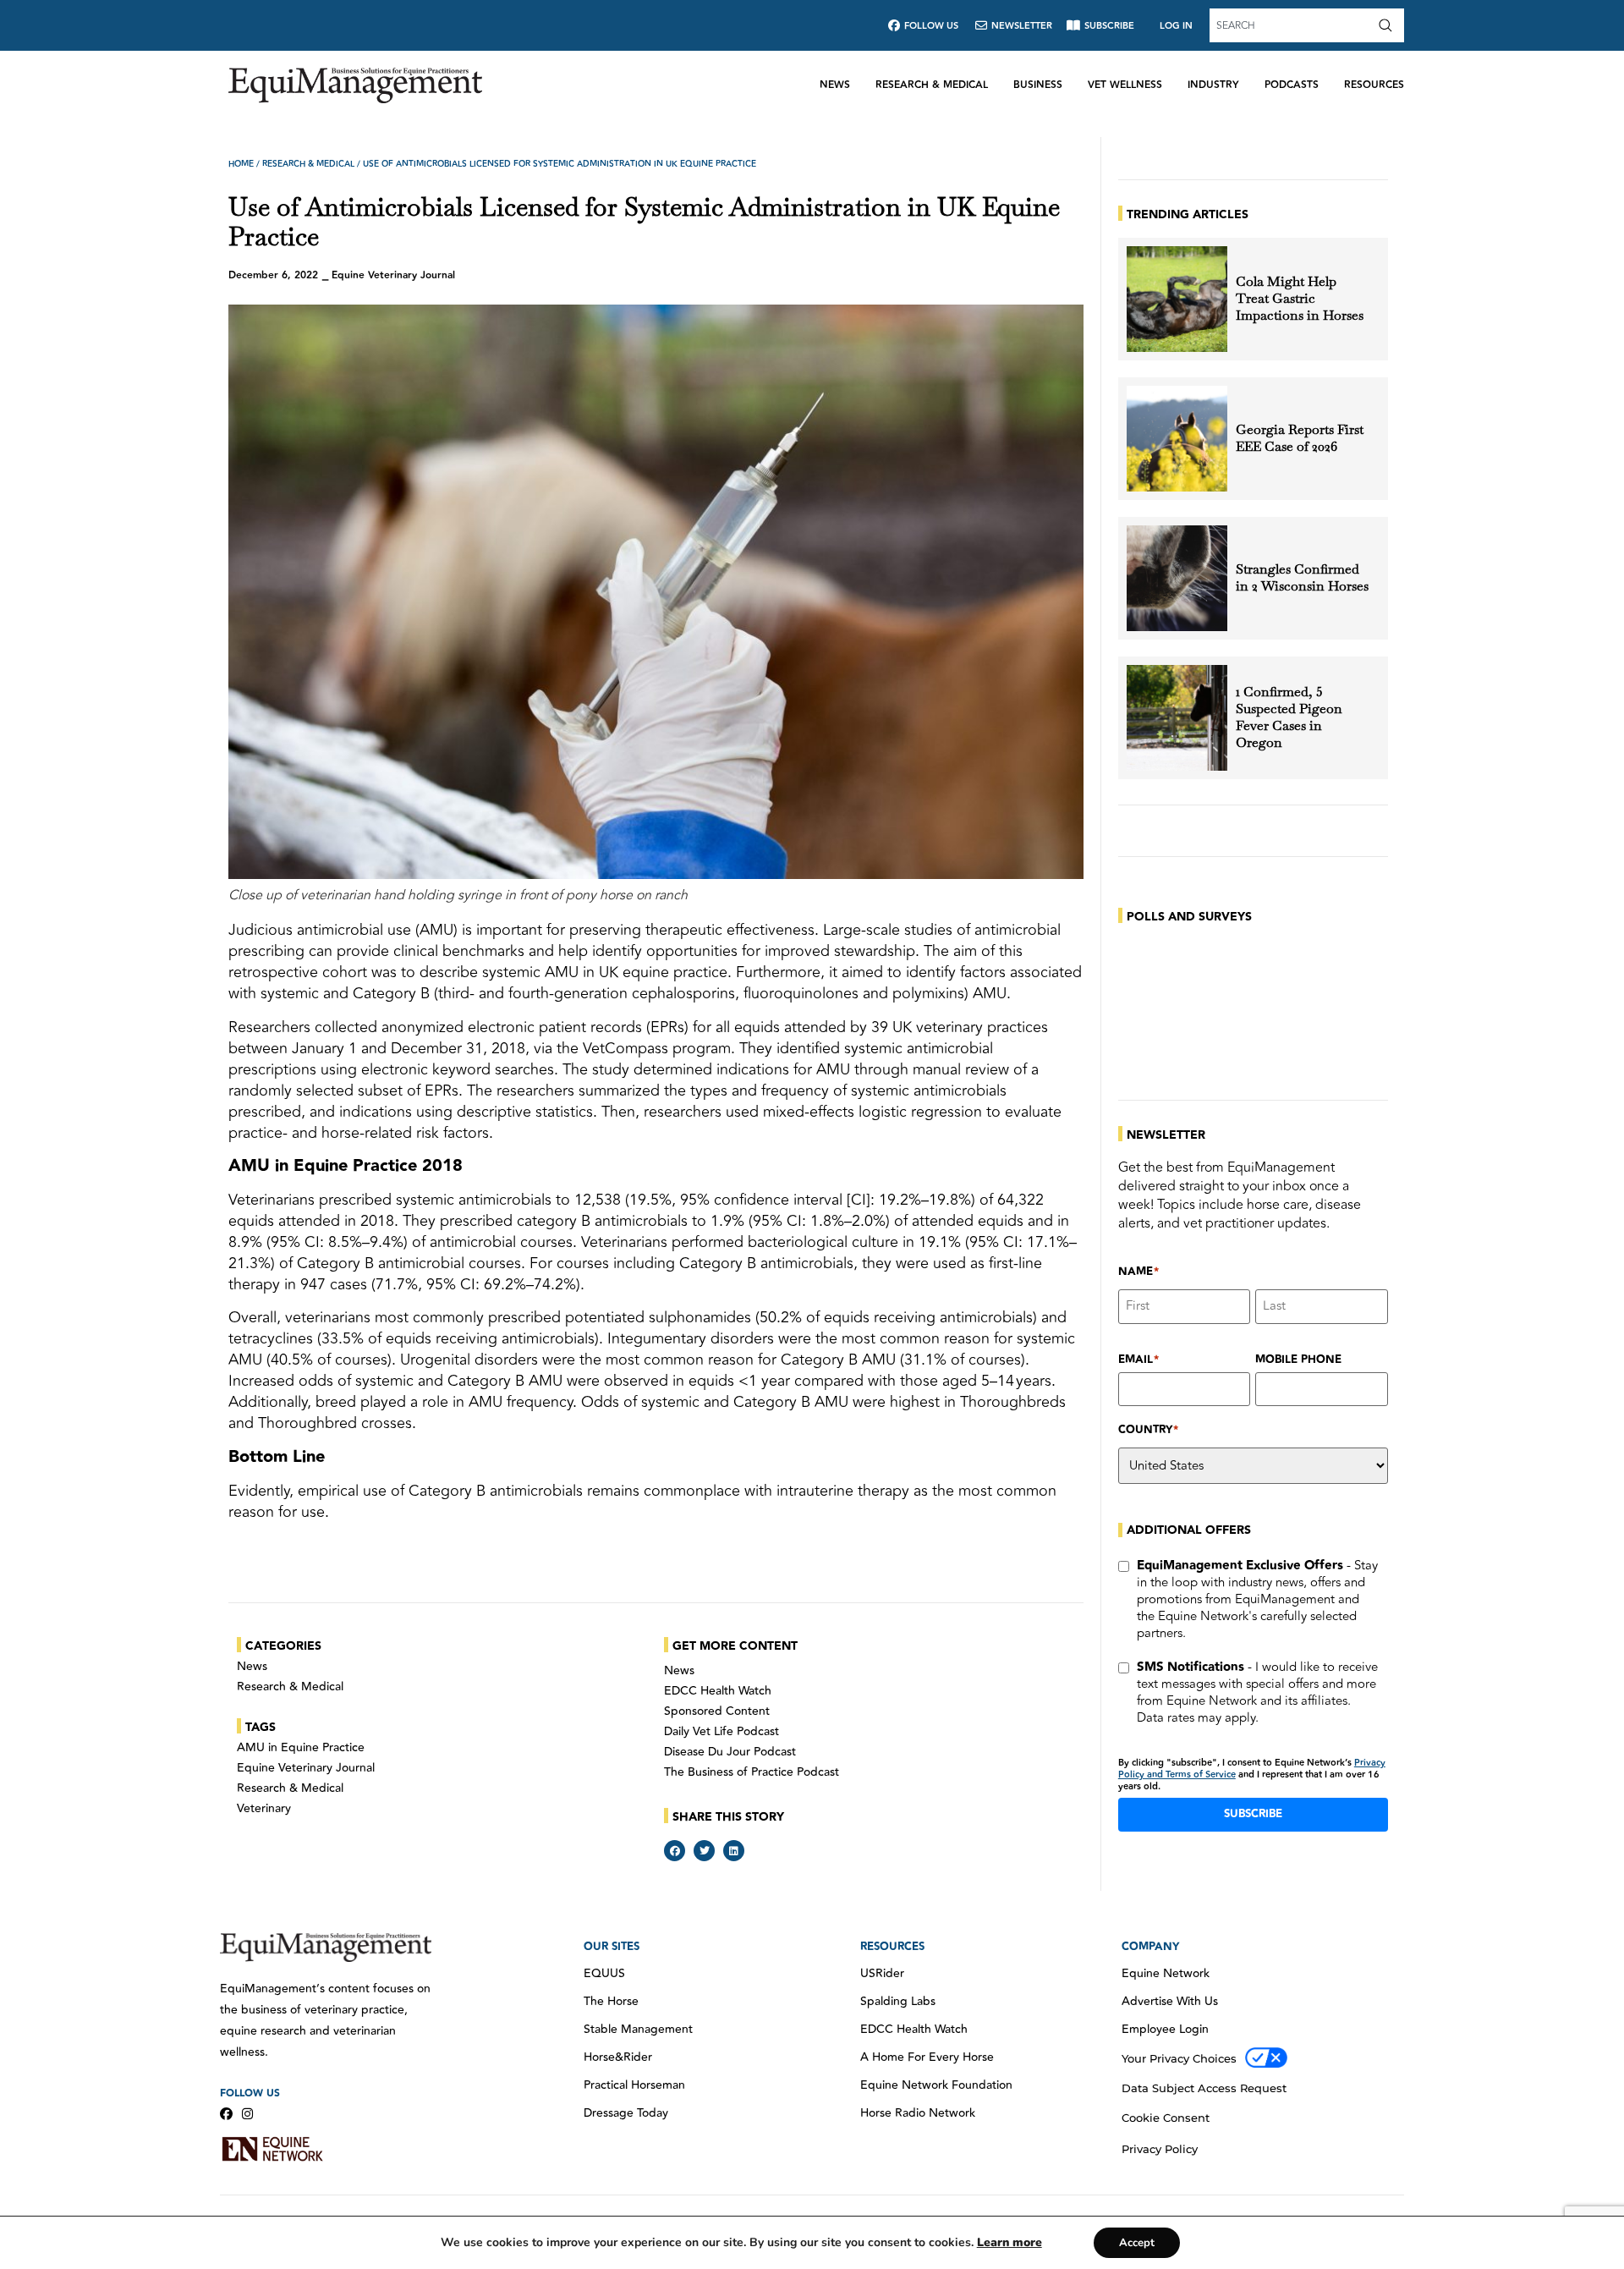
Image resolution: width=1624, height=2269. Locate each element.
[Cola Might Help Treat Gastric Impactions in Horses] (1177, 299)
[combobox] (1292, 25)
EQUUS (604, 1974)
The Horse (611, 2002)
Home (241, 164)
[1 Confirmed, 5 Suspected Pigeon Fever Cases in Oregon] (1177, 718)
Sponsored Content (717, 1711)
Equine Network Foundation (936, 2085)
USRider (882, 1974)
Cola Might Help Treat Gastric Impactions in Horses (1300, 299)
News (835, 85)
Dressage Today (626, 2113)
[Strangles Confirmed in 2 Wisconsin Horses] (1177, 578)
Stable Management (638, 2030)
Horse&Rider (618, 2057)
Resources (1374, 85)
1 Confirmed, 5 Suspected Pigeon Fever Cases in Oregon (1289, 717)
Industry (1213, 85)
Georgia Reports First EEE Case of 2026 (1300, 438)
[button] (675, 1851)
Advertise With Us (1170, 2002)
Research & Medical (932, 85)
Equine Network (1166, 1974)
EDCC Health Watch (718, 1691)
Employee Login (1165, 2030)
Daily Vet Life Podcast (721, 1732)
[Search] (1389, 25)
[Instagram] (247, 2114)
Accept (1137, 2243)
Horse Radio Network (918, 2113)
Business (1038, 85)
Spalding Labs (898, 2002)
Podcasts (1292, 85)
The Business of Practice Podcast (752, 1772)
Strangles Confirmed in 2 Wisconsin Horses (1302, 578)
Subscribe (1253, 1814)
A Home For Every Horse (927, 2057)
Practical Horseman (634, 2085)
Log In (1176, 26)
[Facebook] (226, 2114)
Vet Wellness (1125, 85)
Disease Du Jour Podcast (730, 1752)
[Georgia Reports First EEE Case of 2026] (1177, 439)
